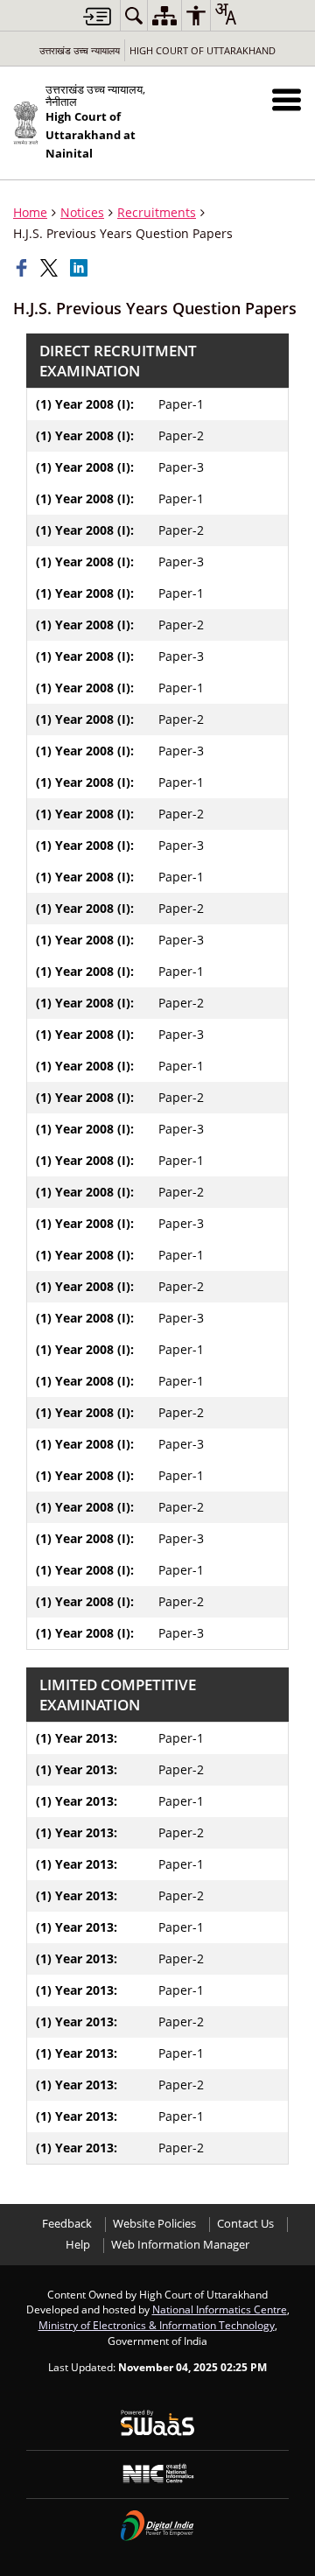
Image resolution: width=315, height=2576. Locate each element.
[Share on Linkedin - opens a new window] (80, 268)
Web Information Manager (180, 2245)
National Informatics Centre (220, 2309)
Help (78, 2245)
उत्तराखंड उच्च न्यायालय (80, 50)
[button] (287, 99)
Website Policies (154, 2224)
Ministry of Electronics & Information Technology (157, 2325)
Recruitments (157, 212)
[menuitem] (134, 15)
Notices (82, 212)
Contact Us (245, 2224)
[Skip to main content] (97, 16)
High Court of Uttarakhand (203, 50)
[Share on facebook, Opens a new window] (24, 268)
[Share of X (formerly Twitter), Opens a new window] (51, 268)
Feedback (67, 2224)
